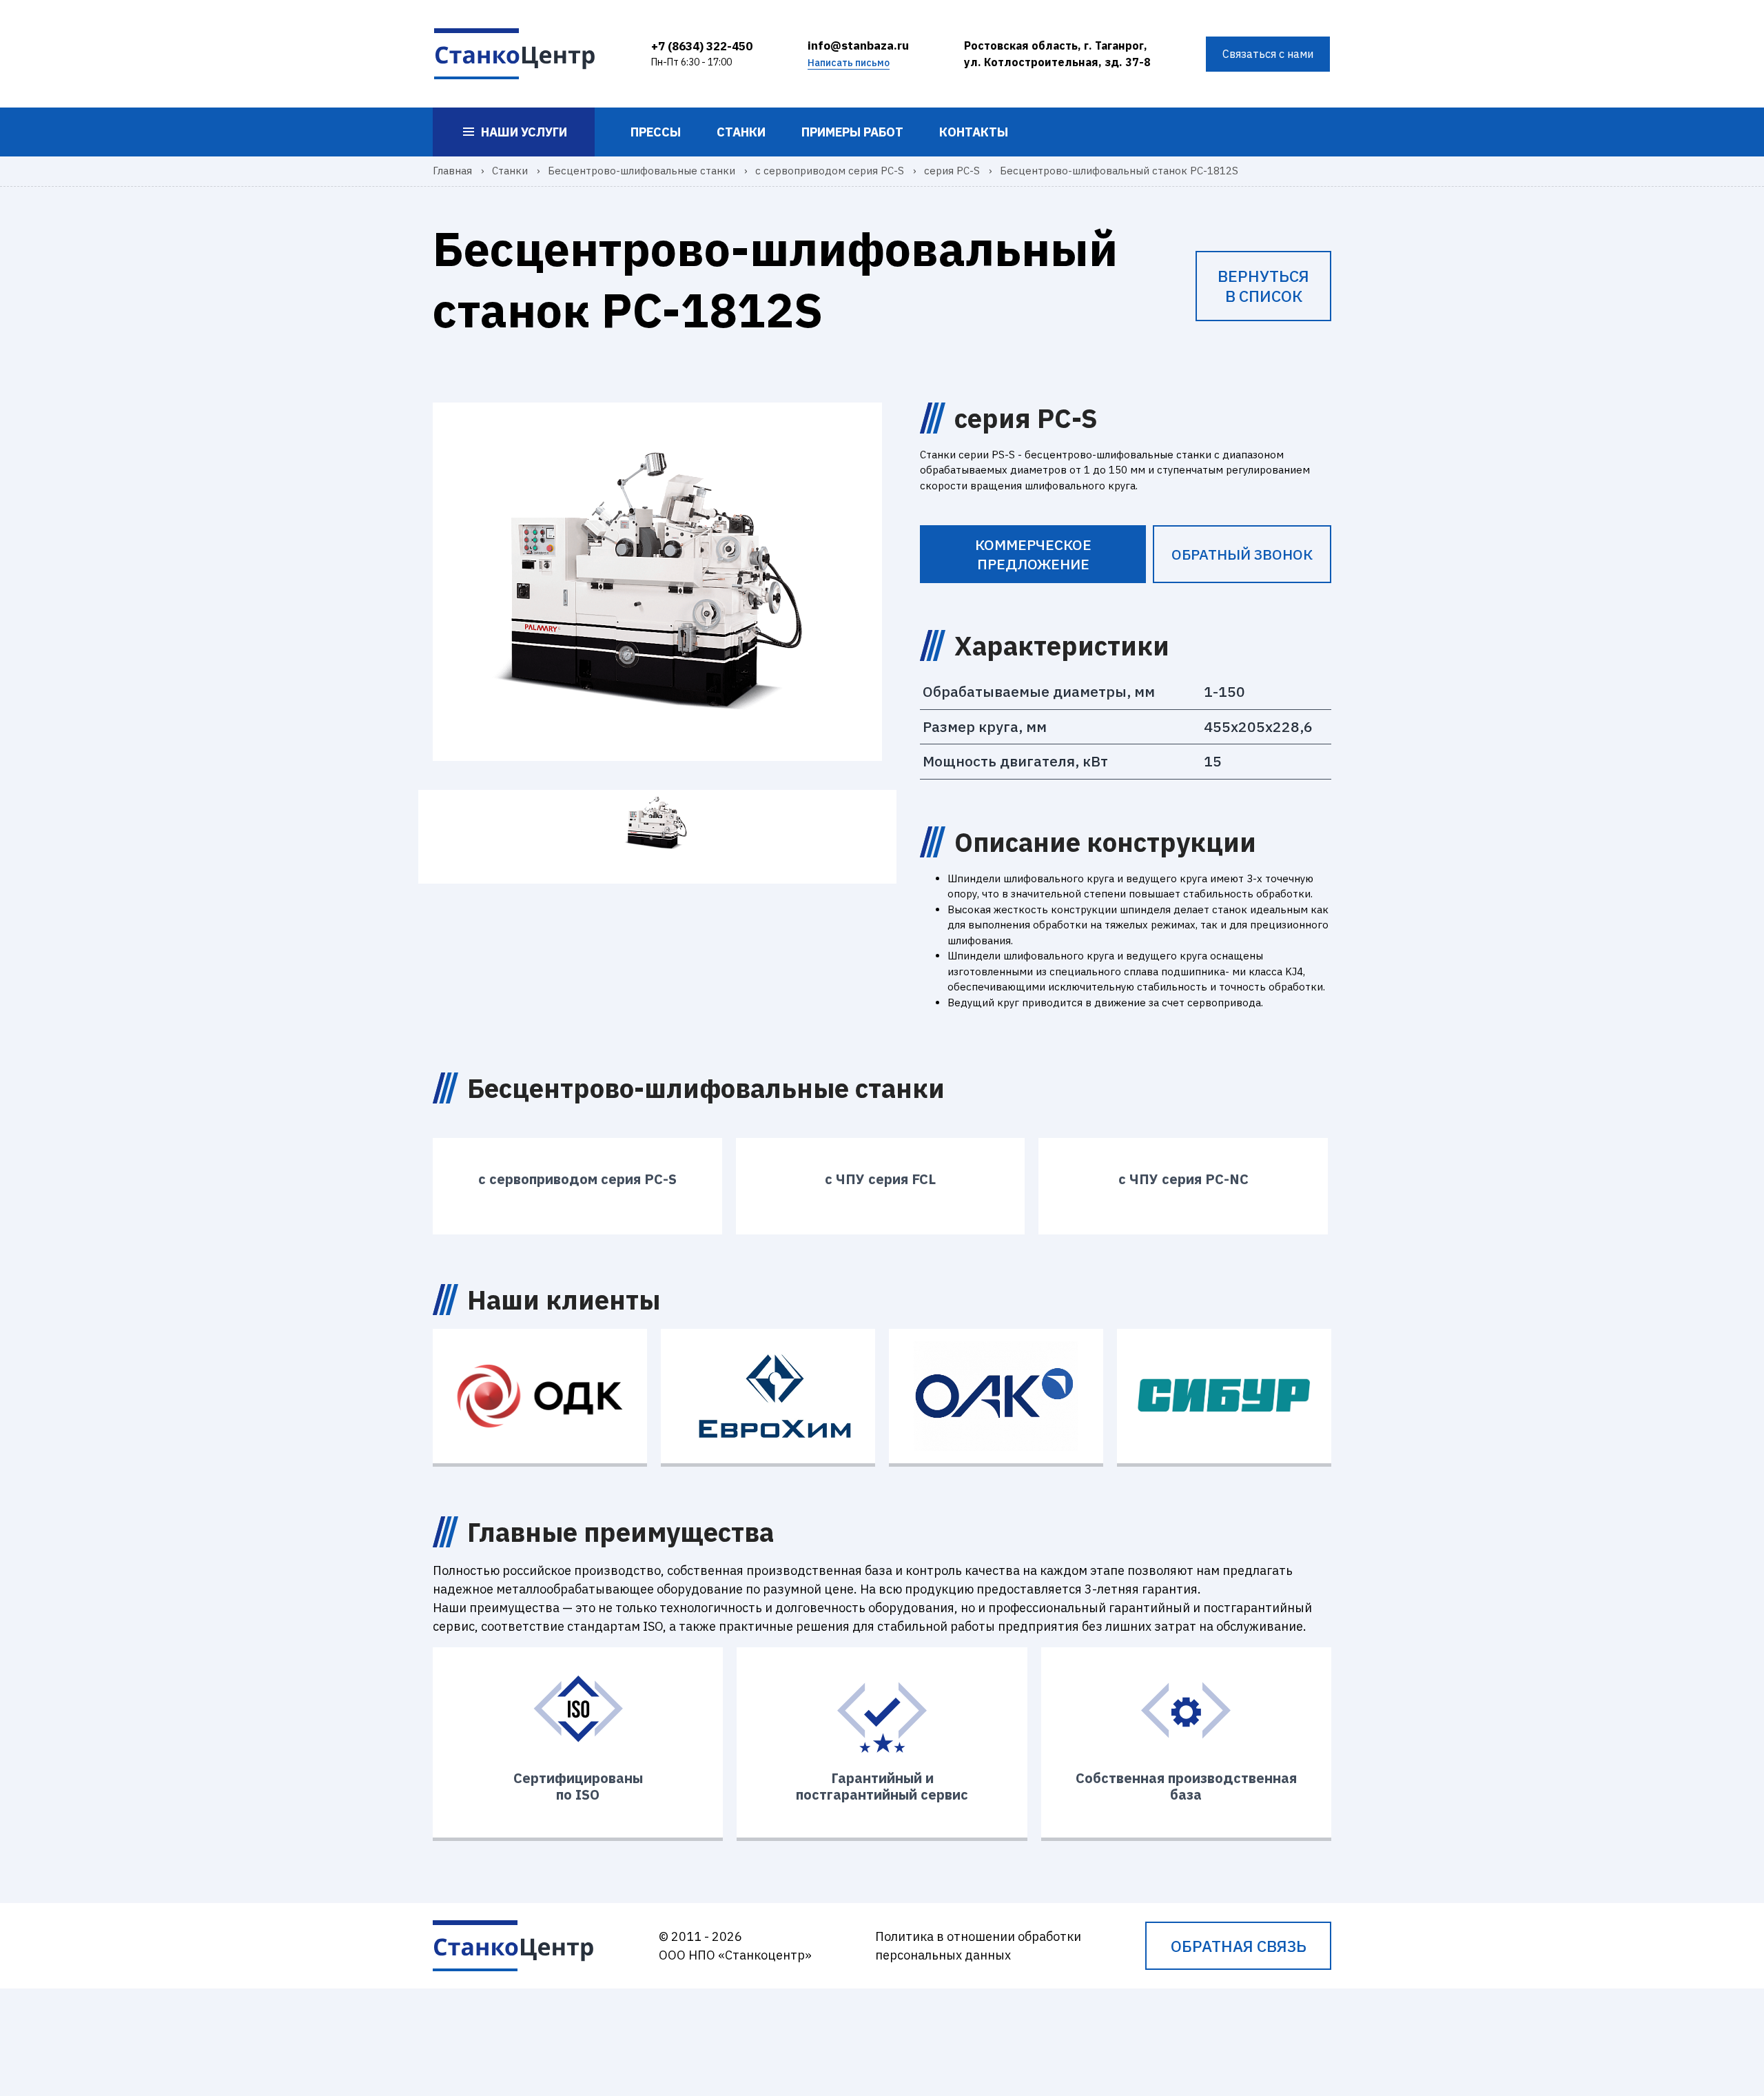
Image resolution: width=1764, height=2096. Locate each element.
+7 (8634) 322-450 (702, 46)
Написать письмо (849, 63)
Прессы (656, 132)
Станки (741, 132)
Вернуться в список (1263, 286)
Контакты (974, 132)
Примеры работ (852, 132)
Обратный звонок (1242, 554)
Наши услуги (524, 132)
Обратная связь (1239, 1946)
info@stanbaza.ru (858, 45)
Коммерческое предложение (1033, 554)
